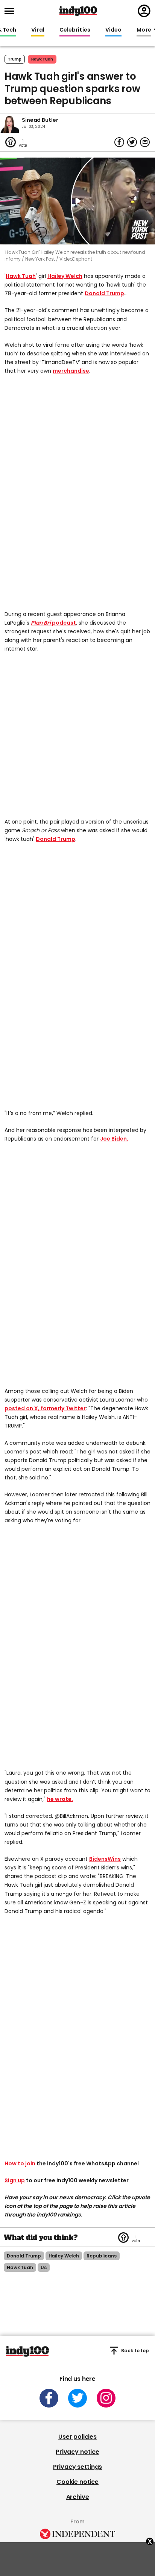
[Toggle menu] (12, 11)
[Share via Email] (145, 142)
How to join (20, 2163)
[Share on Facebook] (119, 142)
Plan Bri (41, 623)
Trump (15, 59)
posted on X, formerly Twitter (45, 1408)
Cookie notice (77, 2482)
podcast (64, 623)
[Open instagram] (106, 2398)
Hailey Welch (65, 276)
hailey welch (64, 2256)
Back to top (135, 2351)
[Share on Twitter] (132, 142)
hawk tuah (42, 59)
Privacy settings (77, 2467)
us (44, 2267)
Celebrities (75, 30)
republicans (102, 2256)
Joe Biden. (114, 1139)
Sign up (15, 2180)
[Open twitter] (77, 2398)
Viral (38, 30)
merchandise (71, 371)
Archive (78, 2497)
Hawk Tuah (21, 276)
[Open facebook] (49, 2398)
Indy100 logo (78, 11)
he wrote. (60, 1799)
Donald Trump (104, 293)
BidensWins (105, 1859)
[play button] (77, 201)
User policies (77, 2437)
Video (113, 30)
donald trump (24, 2256)
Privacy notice (77, 2452)
